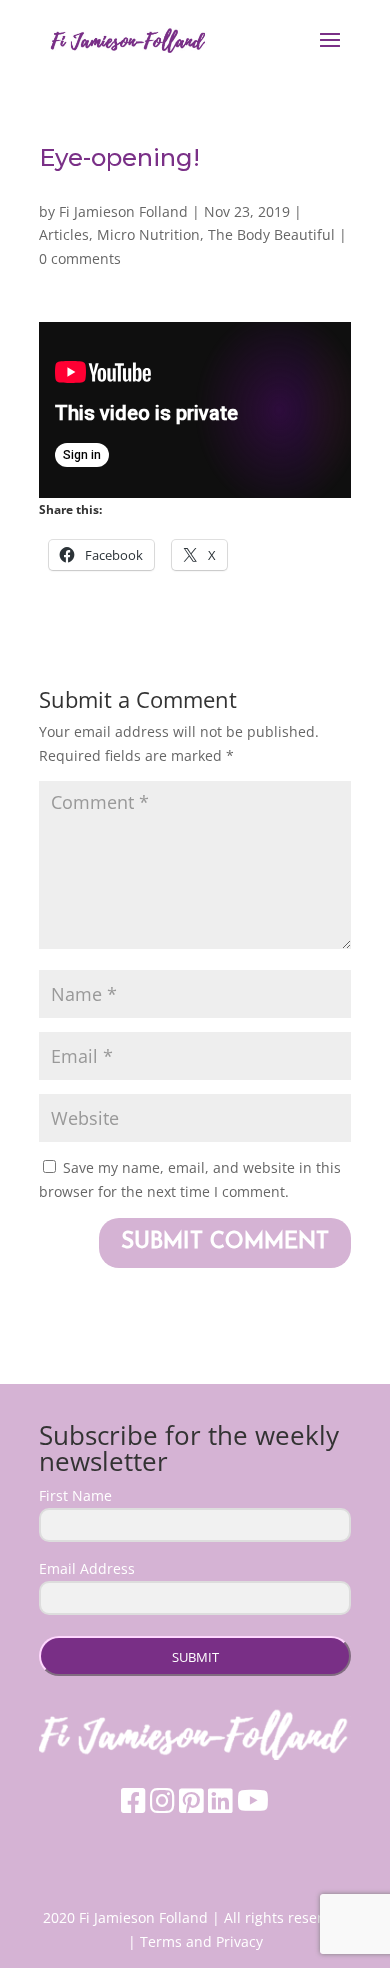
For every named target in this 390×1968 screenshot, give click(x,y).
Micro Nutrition (148, 234)
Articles (64, 234)
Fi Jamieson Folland (123, 211)
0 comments (80, 258)
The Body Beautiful (271, 234)
